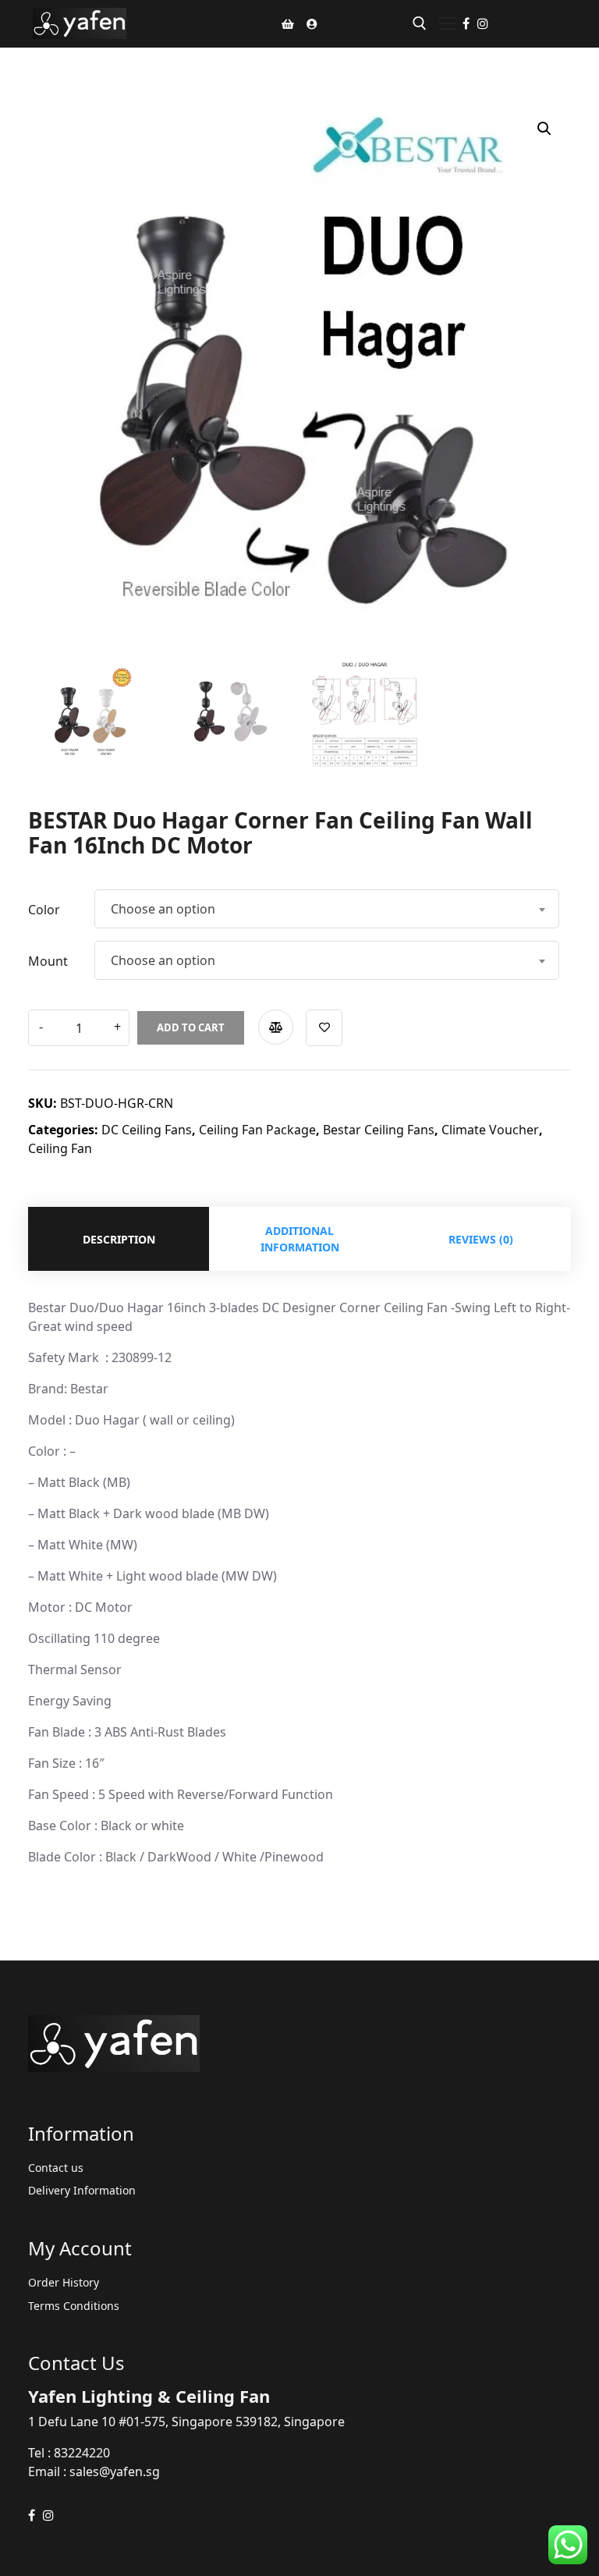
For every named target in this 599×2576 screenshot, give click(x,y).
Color (44, 910)
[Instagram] (483, 23)
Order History (64, 2282)
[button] (544, 129)
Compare (276, 1027)
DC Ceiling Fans (147, 1130)
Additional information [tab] (300, 1239)
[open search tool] (420, 23)
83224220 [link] (82, 2453)
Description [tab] (119, 1239)
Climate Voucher (490, 1130)
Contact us (56, 2168)
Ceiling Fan (60, 1148)
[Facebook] (466, 23)
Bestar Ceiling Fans (379, 1130)
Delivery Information (82, 2190)
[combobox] (327, 909)
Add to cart (191, 1027)
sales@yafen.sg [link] (115, 2471)
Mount (48, 961)
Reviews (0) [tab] (481, 1239)
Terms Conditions (74, 2306)
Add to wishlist (324, 1028)
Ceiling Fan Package (257, 1130)
